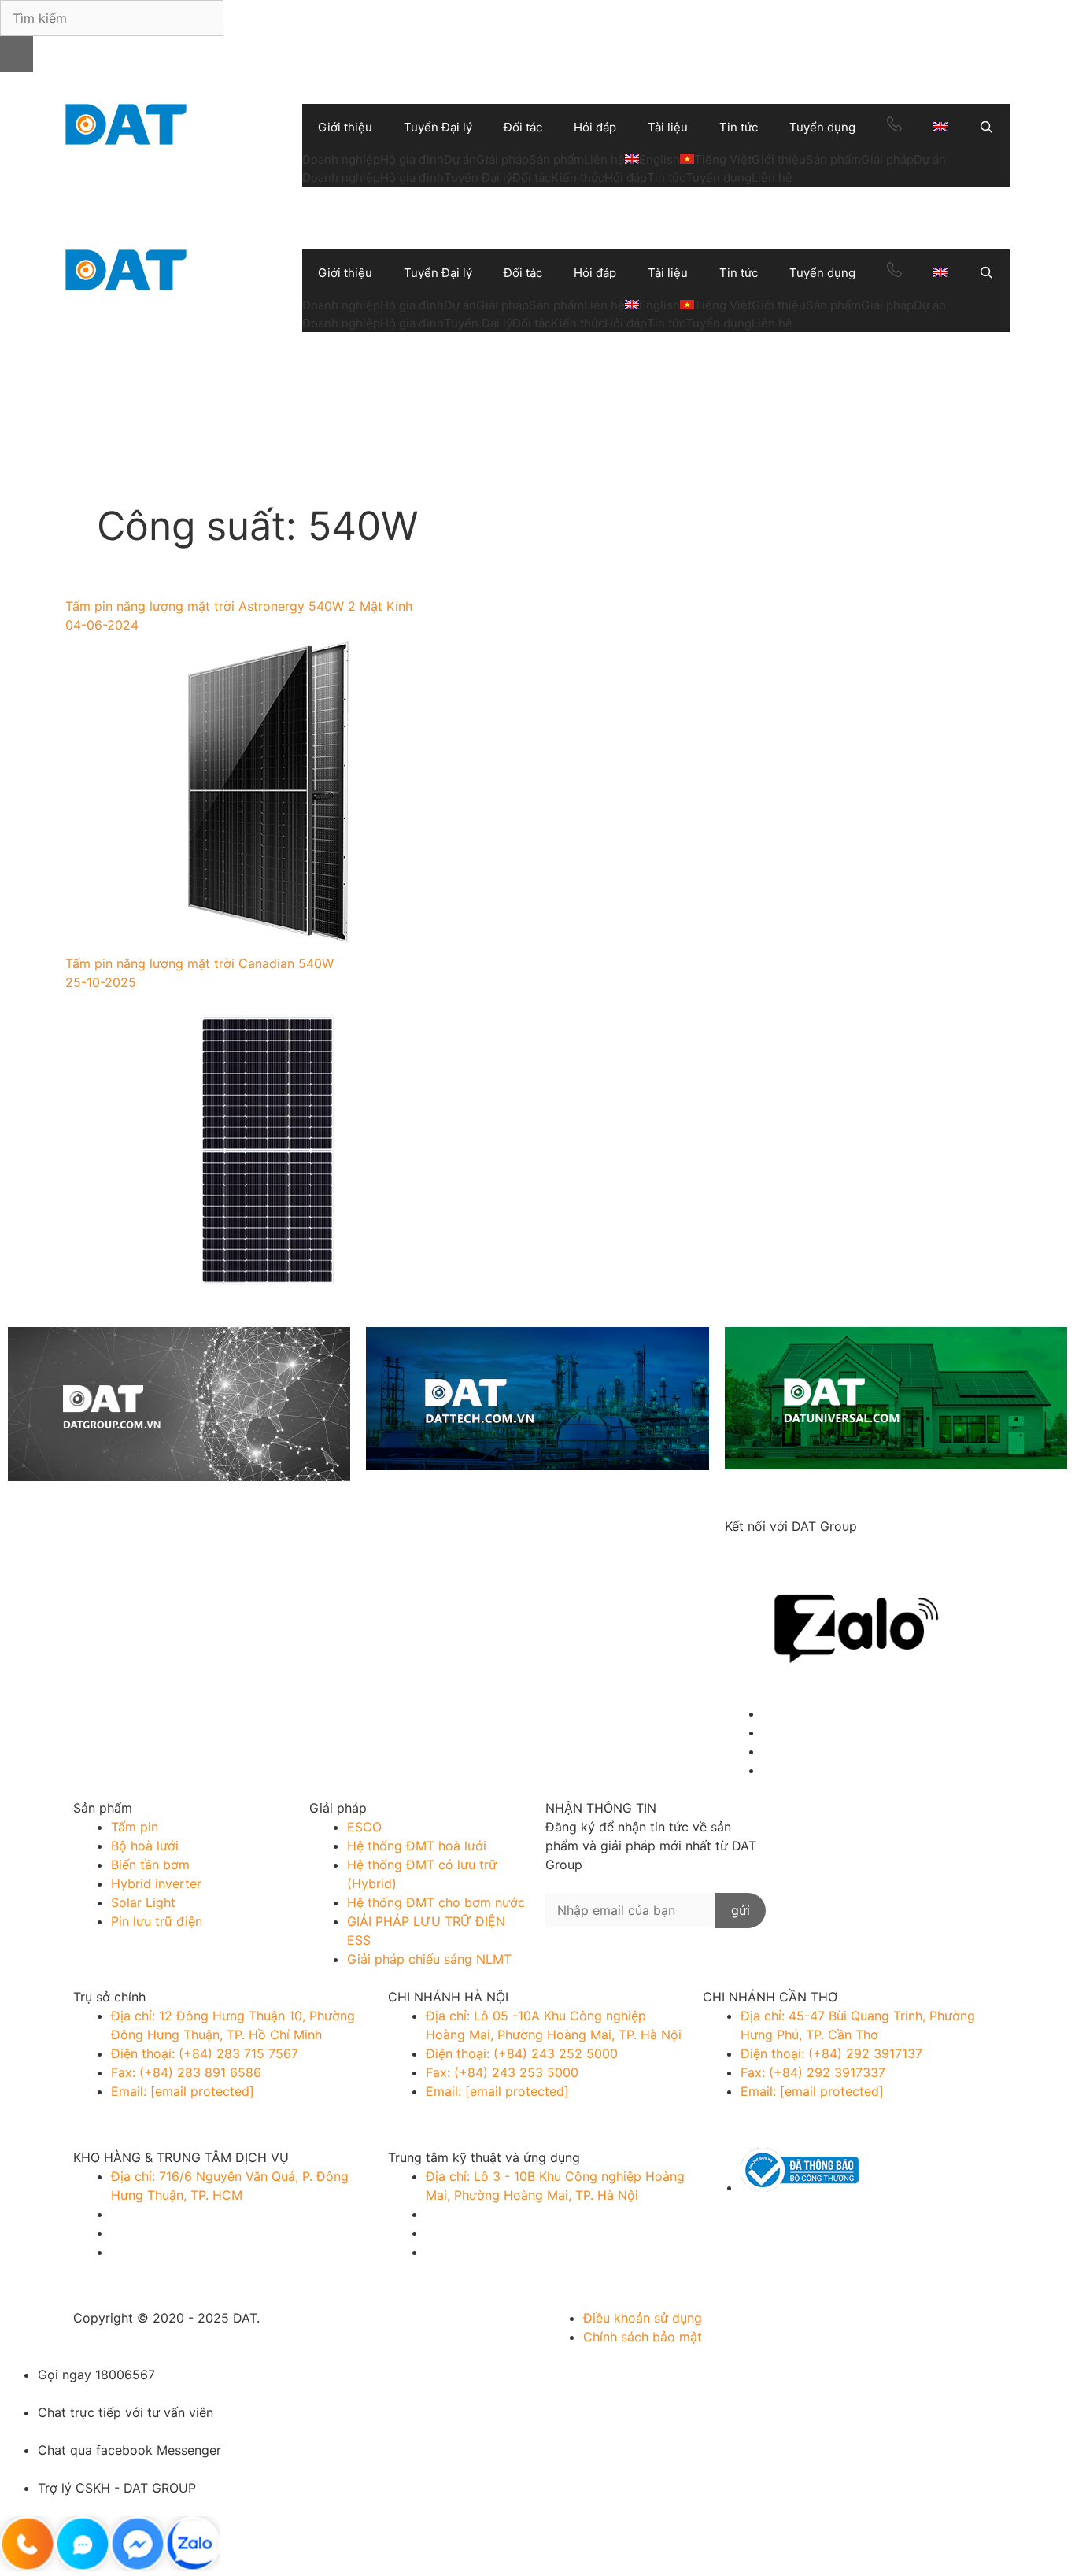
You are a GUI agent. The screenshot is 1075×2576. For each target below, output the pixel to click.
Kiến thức (578, 177)
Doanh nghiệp (341, 159)
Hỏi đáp (595, 127)
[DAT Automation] (537, 1401)
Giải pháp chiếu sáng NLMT (429, 1959)
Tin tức (739, 127)
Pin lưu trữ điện (157, 1921)
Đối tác (523, 127)
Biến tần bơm (150, 1865)
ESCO (364, 1827)
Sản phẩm (556, 159)
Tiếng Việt (723, 159)
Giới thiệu (345, 127)
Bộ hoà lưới (145, 1846)
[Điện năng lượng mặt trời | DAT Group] (126, 123)
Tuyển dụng (822, 127)
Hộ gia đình (412, 159)
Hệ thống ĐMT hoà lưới (417, 1846)
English (659, 159)
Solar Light (143, 1902)
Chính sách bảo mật (643, 2337)
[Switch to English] (940, 128)
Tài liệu (668, 127)
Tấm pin (135, 1827)
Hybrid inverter (156, 1883)
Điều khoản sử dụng (643, 2318)
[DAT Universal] (896, 1401)
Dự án (460, 159)
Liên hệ (604, 159)
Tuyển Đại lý (438, 127)
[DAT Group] (179, 1406)
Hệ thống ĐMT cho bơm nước (436, 1902)
